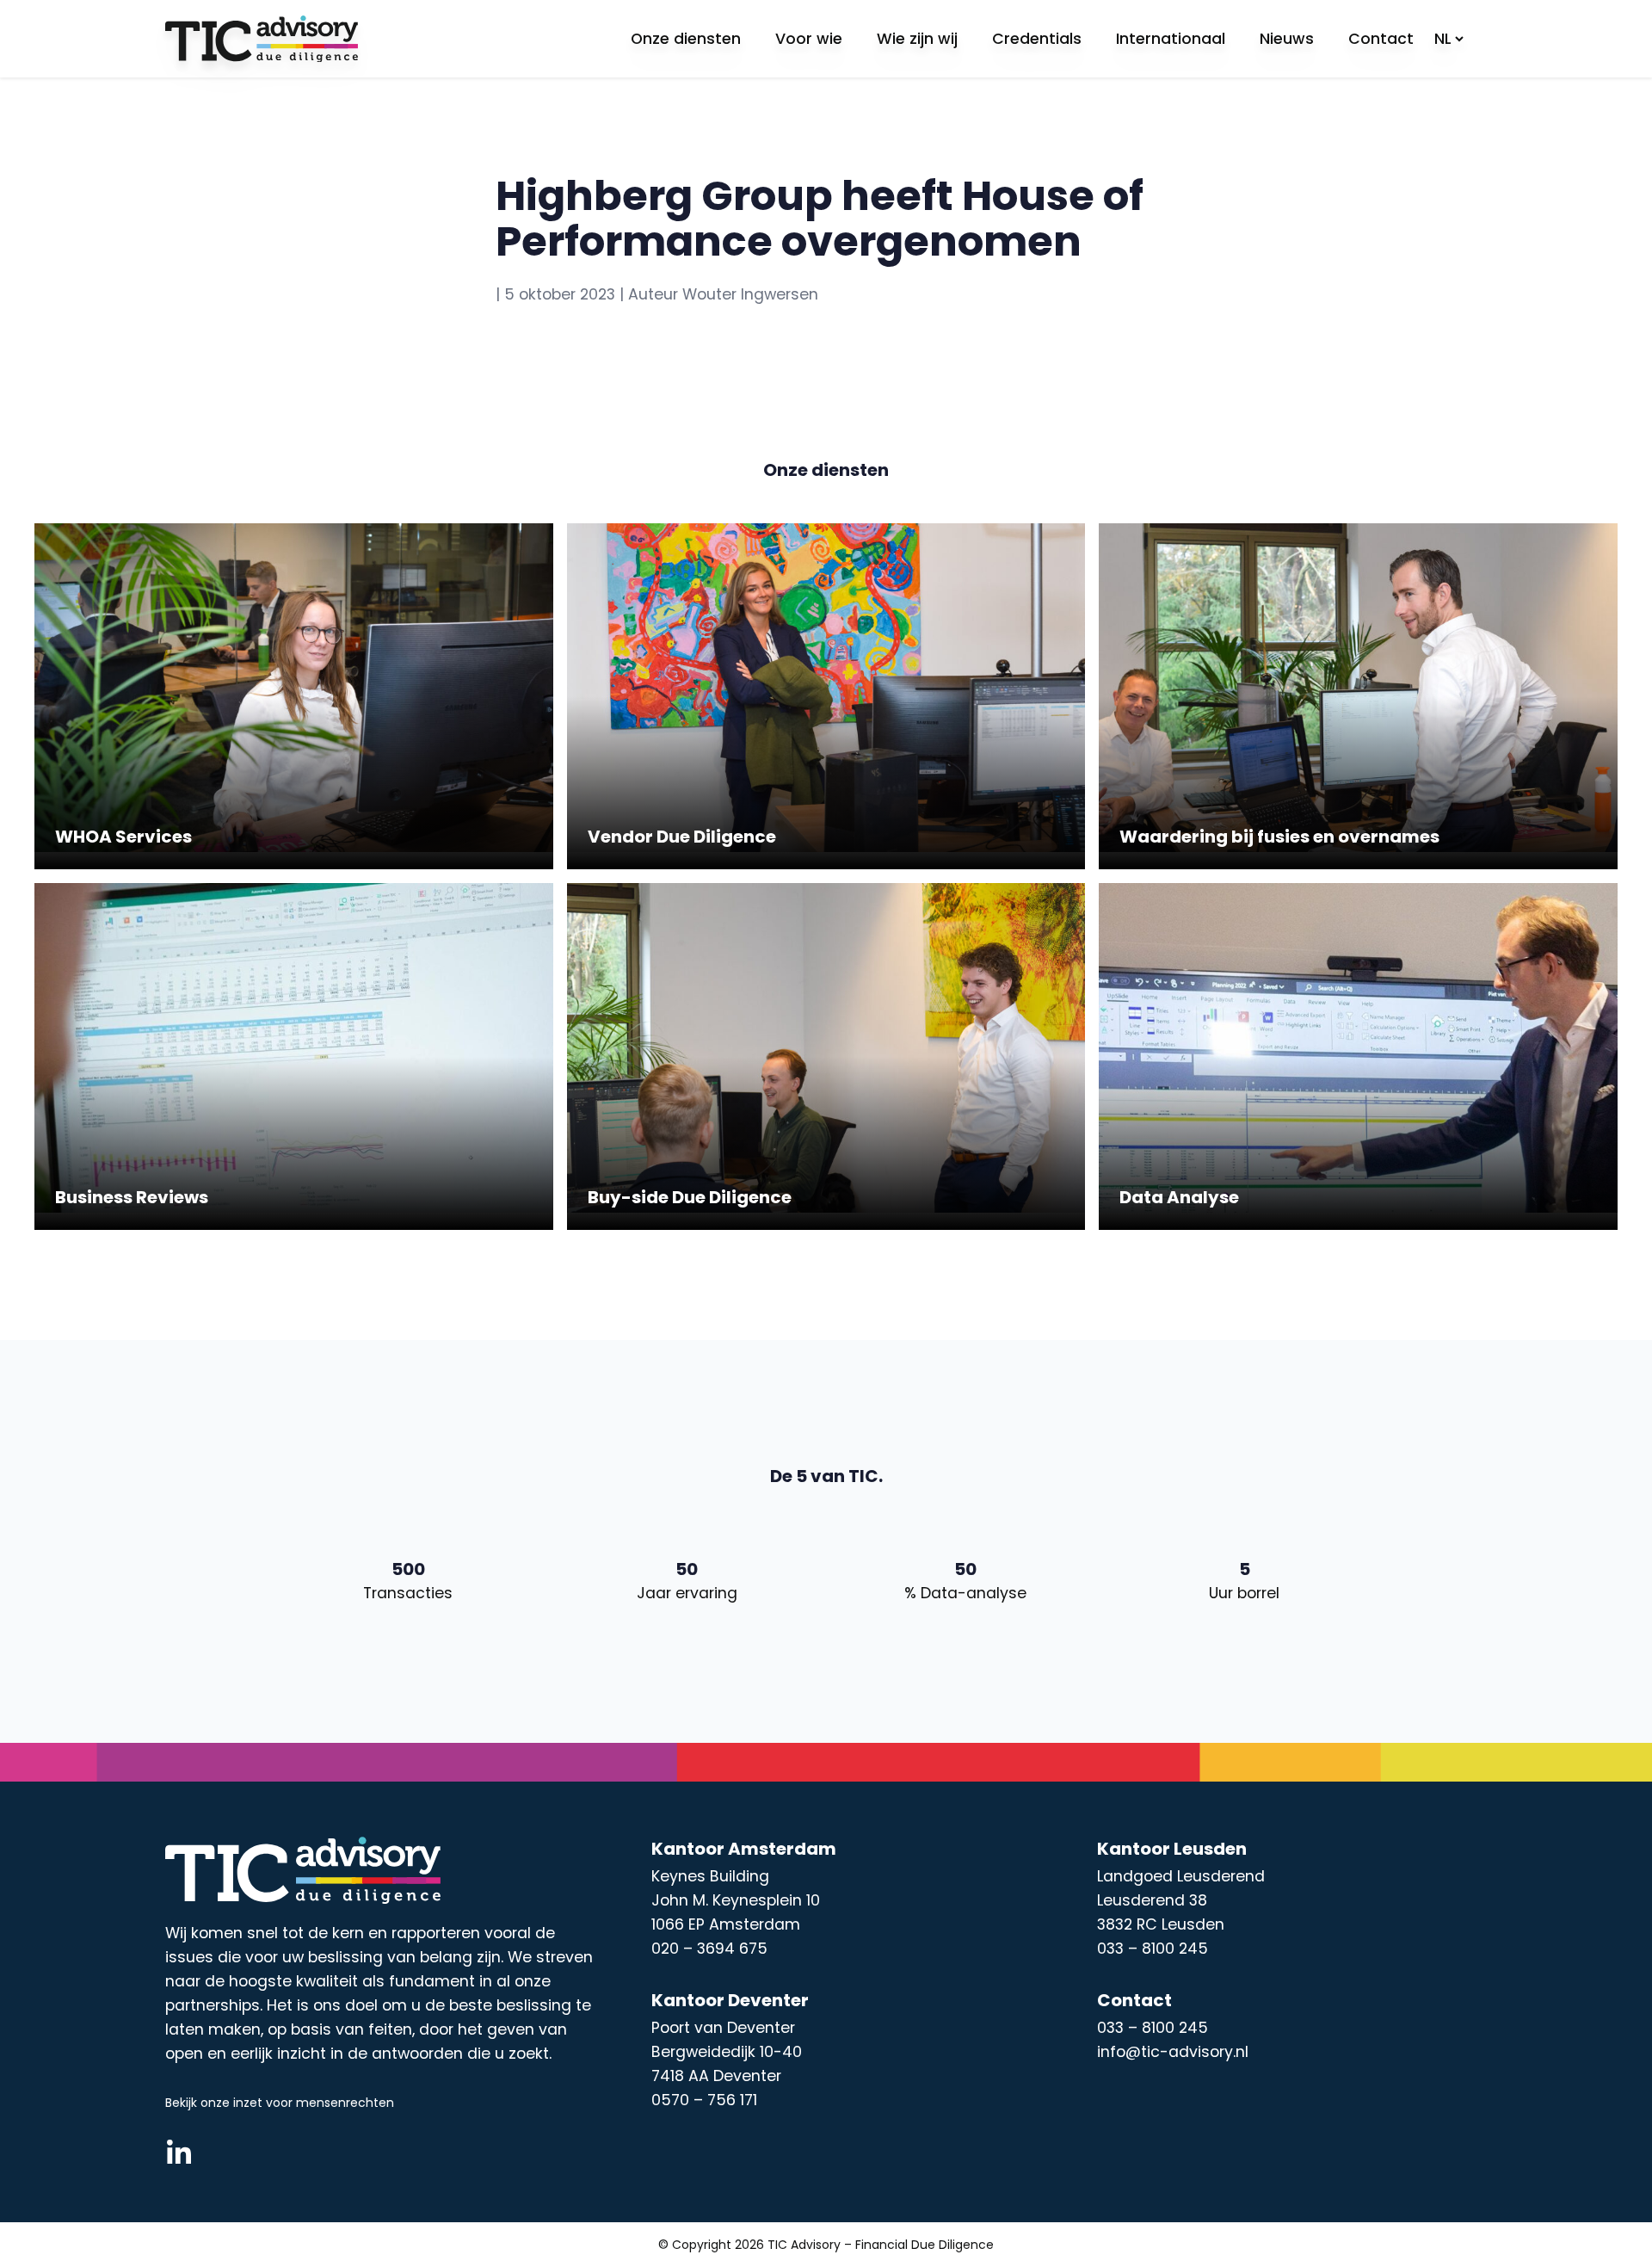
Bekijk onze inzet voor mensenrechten (280, 2103)
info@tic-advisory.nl (1173, 2052)
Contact (1381, 39)
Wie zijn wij (917, 39)
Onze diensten (686, 39)
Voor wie (809, 39)
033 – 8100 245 (1153, 2028)
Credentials (1037, 39)
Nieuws (1287, 39)
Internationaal (1171, 39)
